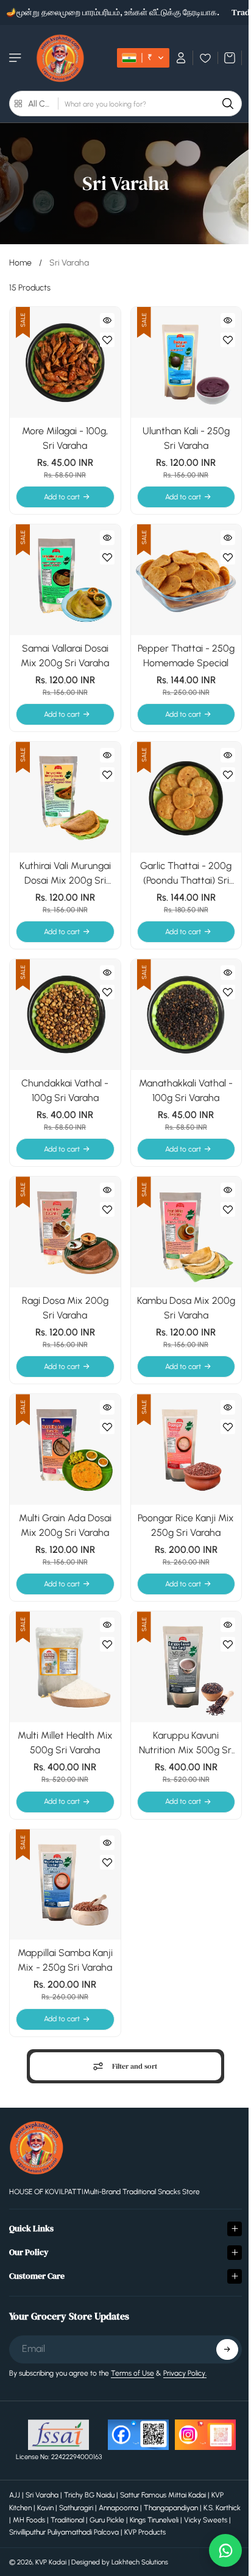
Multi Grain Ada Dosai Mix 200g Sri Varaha (65, 1525)
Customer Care (37, 2251)
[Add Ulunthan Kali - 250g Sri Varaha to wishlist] (228, 340)
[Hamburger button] (16, 58)
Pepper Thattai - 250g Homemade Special (186, 656)
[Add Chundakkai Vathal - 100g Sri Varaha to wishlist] (107, 992)
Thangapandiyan (171, 2483)
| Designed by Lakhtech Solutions (118, 2538)
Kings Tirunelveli (181, 2496)
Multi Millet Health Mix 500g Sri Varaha (65, 1743)
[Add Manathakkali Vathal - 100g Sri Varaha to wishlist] (228, 992)
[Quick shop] (107, 320)
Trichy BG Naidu (89, 2471)
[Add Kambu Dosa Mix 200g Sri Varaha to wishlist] (228, 1209)
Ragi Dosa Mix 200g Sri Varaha (65, 1308)
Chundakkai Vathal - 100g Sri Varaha (65, 1090)
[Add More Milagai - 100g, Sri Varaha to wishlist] (107, 340)
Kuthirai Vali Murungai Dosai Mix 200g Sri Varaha (65, 874)
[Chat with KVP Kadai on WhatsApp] (219, 2550)
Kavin (45, 2483)
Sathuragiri (76, 2483)
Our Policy (29, 2228)
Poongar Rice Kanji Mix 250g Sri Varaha (186, 1525)
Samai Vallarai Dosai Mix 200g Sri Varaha (65, 656)
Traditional (94, 2496)
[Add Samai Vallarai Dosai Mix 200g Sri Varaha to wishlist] (107, 557)
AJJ (15, 2471)
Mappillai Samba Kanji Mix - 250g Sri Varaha (65, 1960)
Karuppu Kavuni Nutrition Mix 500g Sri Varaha (186, 1744)
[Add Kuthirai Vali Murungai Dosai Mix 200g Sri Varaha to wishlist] (107, 775)
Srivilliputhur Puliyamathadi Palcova (94, 2508)
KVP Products (175, 2508)
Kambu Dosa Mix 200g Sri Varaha (186, 1308)
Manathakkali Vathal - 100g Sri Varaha (186, 1090)
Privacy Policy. (185, 2349)
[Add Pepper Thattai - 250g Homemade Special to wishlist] (228, 557)
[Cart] (230, 58)
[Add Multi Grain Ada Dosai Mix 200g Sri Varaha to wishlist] (107, 1427)
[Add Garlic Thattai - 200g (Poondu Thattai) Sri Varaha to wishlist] (228, 775)
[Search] (228, 104)
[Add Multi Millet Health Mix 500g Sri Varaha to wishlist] (107, 1644)
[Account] (181, 58)
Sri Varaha (42, 2471)
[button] (143, 58)
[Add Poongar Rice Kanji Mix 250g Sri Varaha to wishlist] (228, 1427)
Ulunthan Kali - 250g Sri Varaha (186, 438)
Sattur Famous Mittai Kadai (163, 2471)
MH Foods (56, 2496)
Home (20, 263)
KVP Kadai (51, 2538)
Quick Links (31, 2204)
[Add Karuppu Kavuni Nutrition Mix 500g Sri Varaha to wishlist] (228, 1644)
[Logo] (60, 58)
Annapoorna (118, 2483)
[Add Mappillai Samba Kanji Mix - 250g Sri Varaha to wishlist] (107, 1862)
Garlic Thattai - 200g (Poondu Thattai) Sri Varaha (186, 874)
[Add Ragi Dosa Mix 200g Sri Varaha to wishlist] (107, 1209)
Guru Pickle (134, 2496)
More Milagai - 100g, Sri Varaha (65, 438)
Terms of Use (133, 2349)
